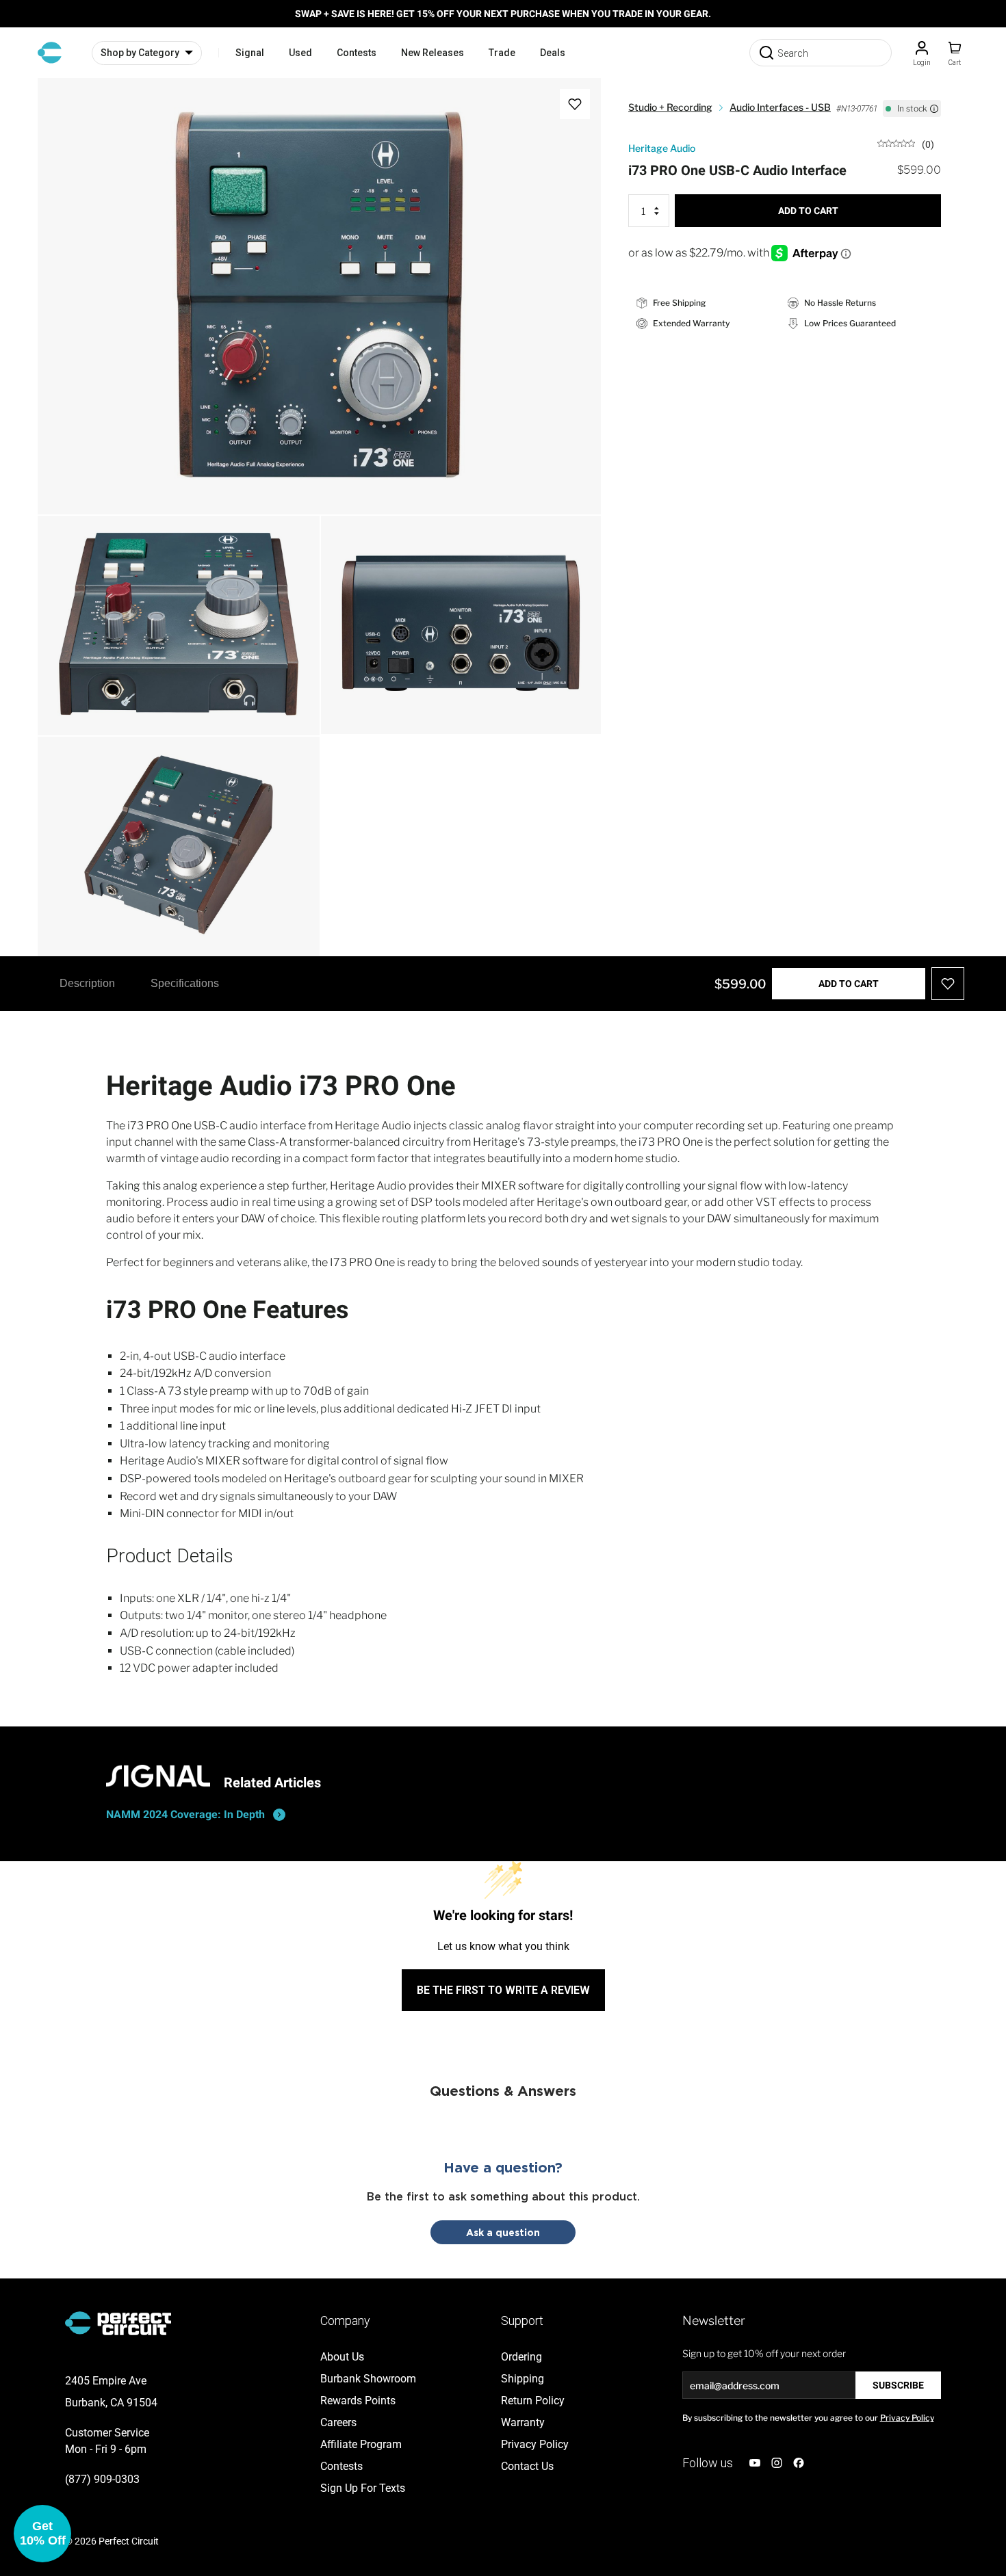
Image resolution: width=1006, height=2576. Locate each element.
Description (87, 983)
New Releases (433, 53)
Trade (502, 53)
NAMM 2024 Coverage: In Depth (185, 1814)
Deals (553, 53)
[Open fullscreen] (62, 103)
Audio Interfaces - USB (780, 107)
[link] (906, 143)
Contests (357, 53)
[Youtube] (755, 2463)
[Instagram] (777, 2463)
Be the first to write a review (503, 1990)
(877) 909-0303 (102, 2479)
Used (300, 53)
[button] (42, 2534)
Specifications (185, 983)
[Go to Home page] (50, 53)
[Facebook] (799, 2463)
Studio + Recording (670, 107)
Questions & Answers (503, 2090)
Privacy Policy (907, 2418)
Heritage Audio (662, 148)
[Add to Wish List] (575, 104)
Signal (250, 53)
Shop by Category (140, 53)
